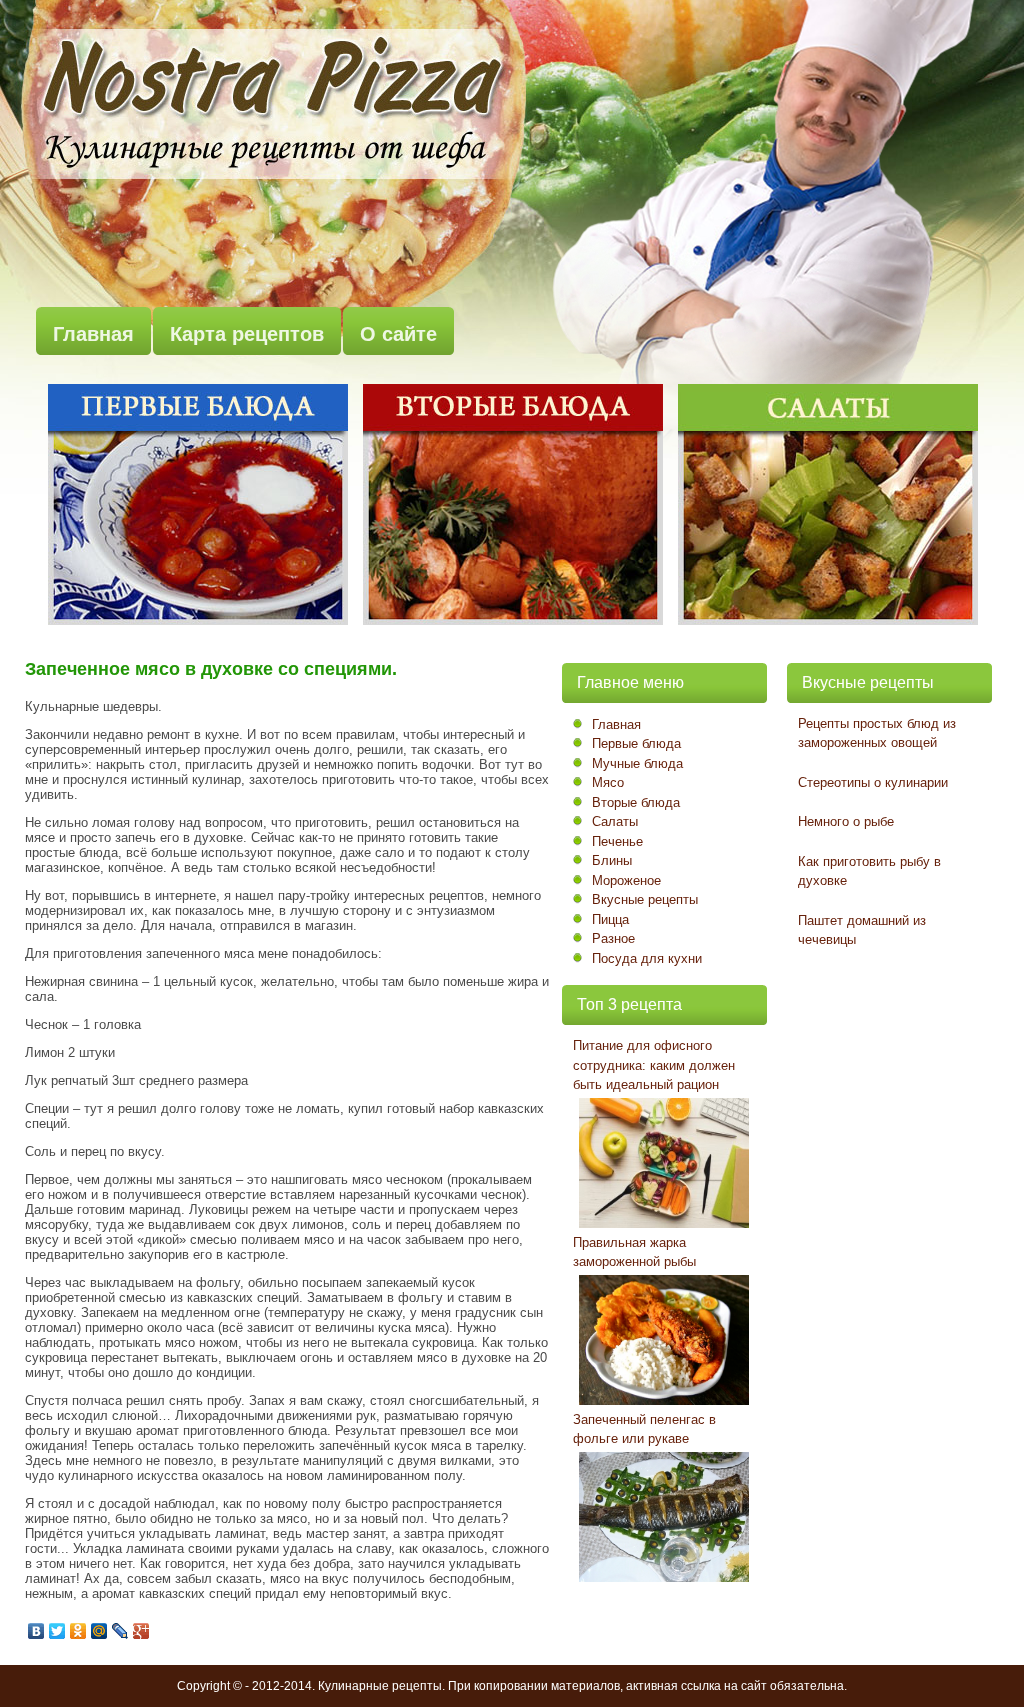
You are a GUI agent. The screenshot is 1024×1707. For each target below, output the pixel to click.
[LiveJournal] (120, 1631)
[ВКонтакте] (36, 1631)
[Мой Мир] (99, 1631)
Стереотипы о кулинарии (873, 782)
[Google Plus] (141, 1631)
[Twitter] (57, 1631)
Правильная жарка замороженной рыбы (634, 1252)
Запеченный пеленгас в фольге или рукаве (644, 1429)
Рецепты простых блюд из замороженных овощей (877, 733)
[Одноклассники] (78, 1631)
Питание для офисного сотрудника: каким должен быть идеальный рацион (654, 1065)
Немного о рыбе (846, 821)
